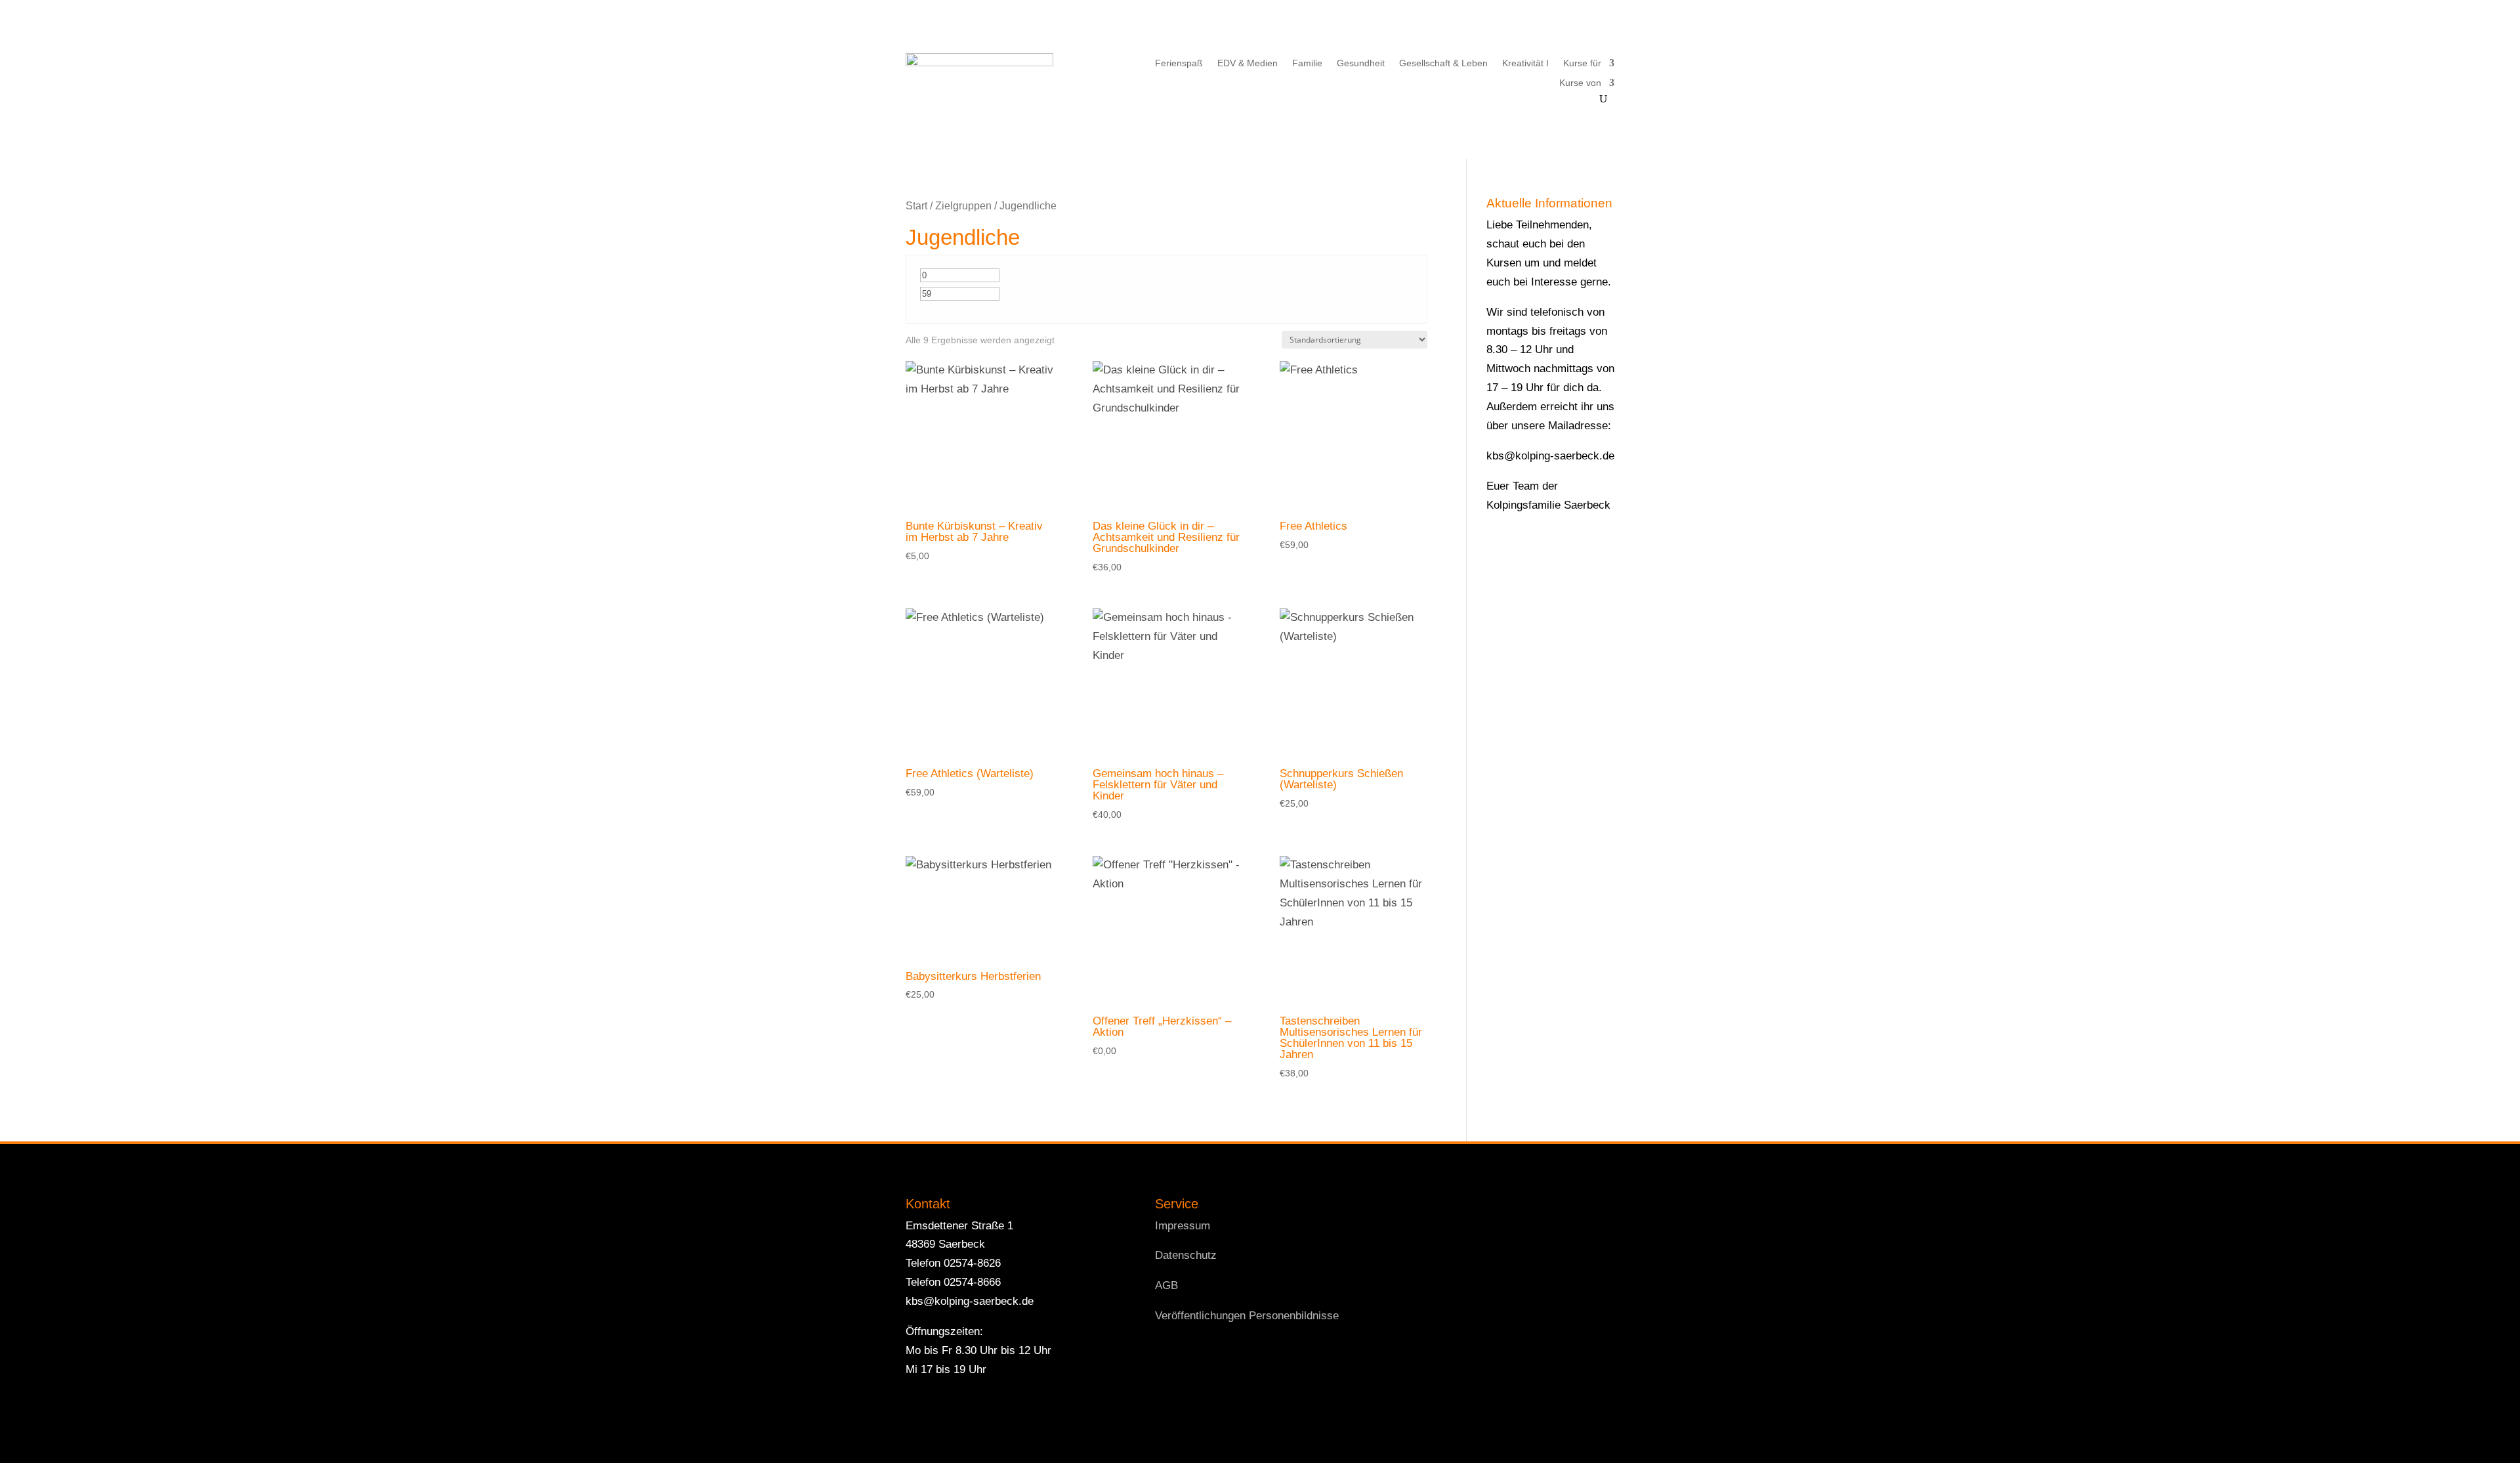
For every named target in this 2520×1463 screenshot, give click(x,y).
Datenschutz (1186, 1255)
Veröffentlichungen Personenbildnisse (1247, 1316)
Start (916, 206)
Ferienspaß (1179, 63)
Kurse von (1580, 83)
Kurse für (1582, 63)
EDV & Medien (1248, 63)
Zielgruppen (963, 206)
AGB (1166, 1285)
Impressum (1183, 1226)
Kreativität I (1525, 63)
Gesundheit (1361, 63)
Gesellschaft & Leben (1443, 63)
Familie (1307, 63)
